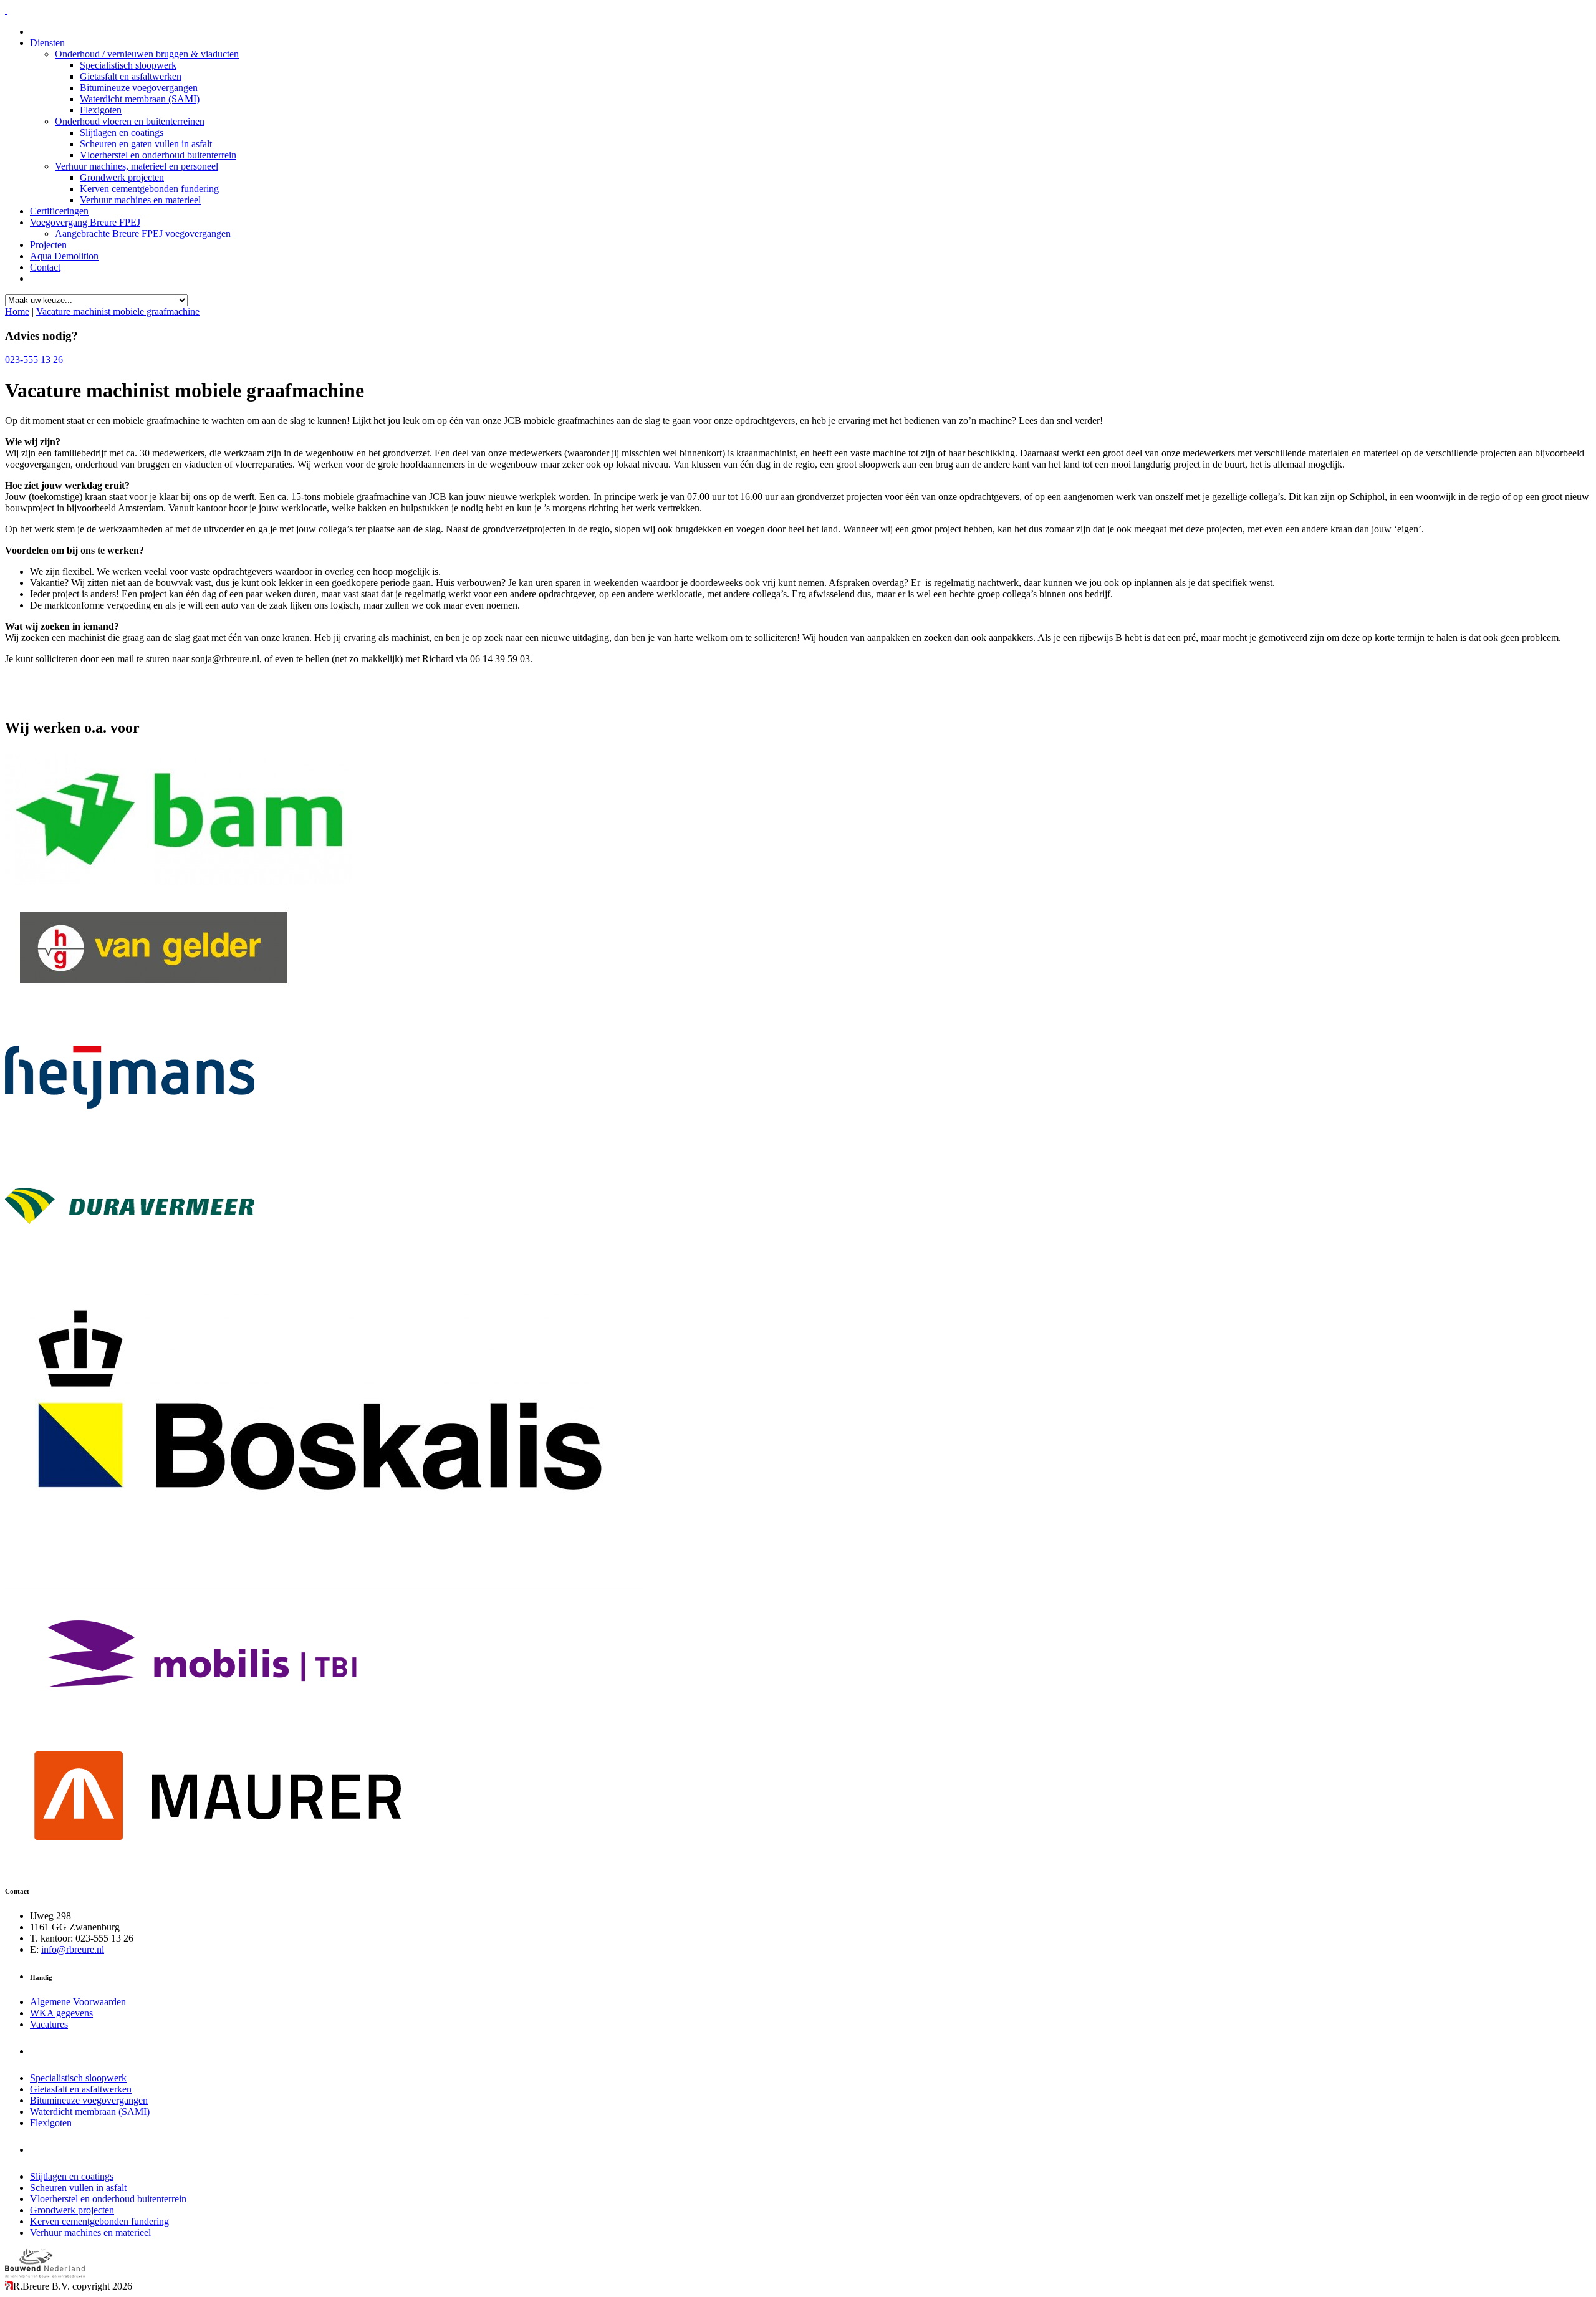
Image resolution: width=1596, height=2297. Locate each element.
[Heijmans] (130, 1136)
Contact (45, 267)
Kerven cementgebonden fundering (149, 189)
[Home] (6, 10)
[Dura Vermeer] (130, 1263)
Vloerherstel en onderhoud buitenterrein (158, 155)
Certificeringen (59, 211)
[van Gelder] (155, 1009)
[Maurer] (217, 1866)
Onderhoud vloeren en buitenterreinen (130, 121)
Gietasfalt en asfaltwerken (131, 76)
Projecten (48, 245)
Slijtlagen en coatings (122, 132)
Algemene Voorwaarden (78, 2002)
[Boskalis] (324, 1585)
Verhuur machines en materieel (140, 200)
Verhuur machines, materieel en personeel (137, 166)
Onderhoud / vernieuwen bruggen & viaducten (147, 54)
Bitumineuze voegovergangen (139, 88)
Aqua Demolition (64, 256)
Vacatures (49, 2024)
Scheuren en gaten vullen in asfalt (146, 144)
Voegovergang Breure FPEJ (85, 222)
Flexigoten (101, 110)
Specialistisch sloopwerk (128, 65)
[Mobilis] (202, 1716)
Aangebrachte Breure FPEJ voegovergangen (143, 234)
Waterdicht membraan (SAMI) (140, 99)
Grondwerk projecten (122, 177)
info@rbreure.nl (73, 1949)
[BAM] (179, 881)
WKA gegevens (61, 2013)
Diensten (47, 43)
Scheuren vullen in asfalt (78, 2188)
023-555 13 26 (34, 359)
